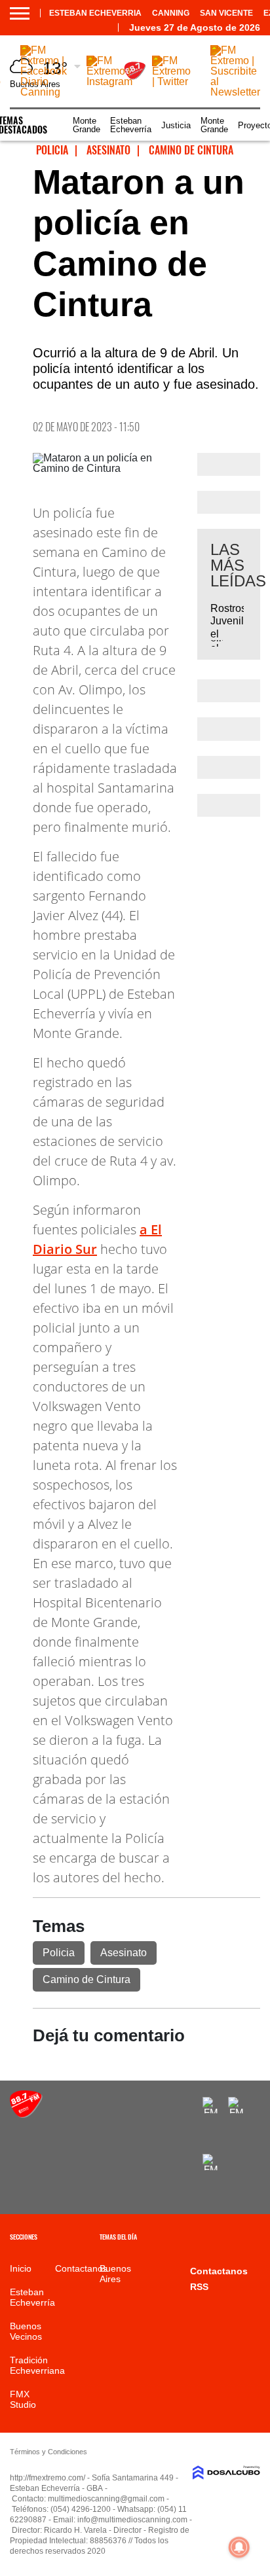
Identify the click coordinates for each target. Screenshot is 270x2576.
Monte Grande (87, 125)
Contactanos (81, 2268)
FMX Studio (23, 2399)
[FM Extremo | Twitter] (171, 81)
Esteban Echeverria (95, 13)
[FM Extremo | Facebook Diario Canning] (44, 92)
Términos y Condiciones (48, 2452)
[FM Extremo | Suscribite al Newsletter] (235, 92)
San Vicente (226, 13)
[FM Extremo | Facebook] (211, 2105)
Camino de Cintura (87, 1979)
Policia (59, 1953)
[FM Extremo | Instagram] (109, 81)
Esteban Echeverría (131, 125)
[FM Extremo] (26, 2114)
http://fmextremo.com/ (48, 2478)
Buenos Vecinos (26, 2331)
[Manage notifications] (239, 2547)
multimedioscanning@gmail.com (106, 2499)
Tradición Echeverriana (37, 2365)
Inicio (21, 2268)
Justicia (176, 125)
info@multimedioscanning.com (132, 2520)
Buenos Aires (115, 2274)
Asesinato (124, 1953)
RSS (199, 2287)
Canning (171, 13)
